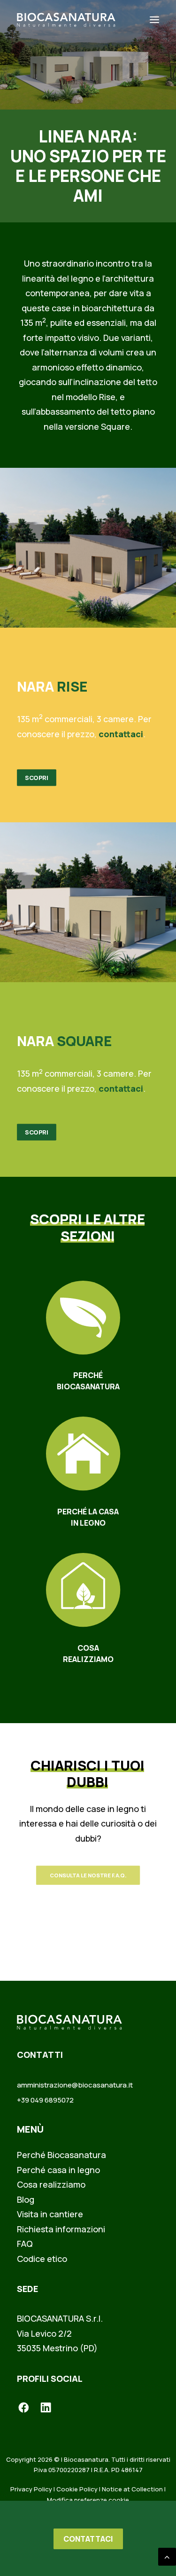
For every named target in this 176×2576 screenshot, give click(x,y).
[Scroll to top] (167, 2556)
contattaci (121, 734)
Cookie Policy (77, 2489)
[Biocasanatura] (66, 20)
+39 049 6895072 (45, 2100)
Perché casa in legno (58, 2170)
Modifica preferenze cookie (88, 2500)
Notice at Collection (132, 2489)
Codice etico (42, 2259)
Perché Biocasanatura (61, 2155)
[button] (154, 20)
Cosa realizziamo (51, 2184)
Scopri (37, 778)
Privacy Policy (31, 2489)
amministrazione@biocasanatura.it (75, 2085)
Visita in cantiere (50, 2214)
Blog (26, 2199)
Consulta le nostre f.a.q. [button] (88, 1875)
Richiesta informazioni (61, 2229)
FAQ (25, 2244)
